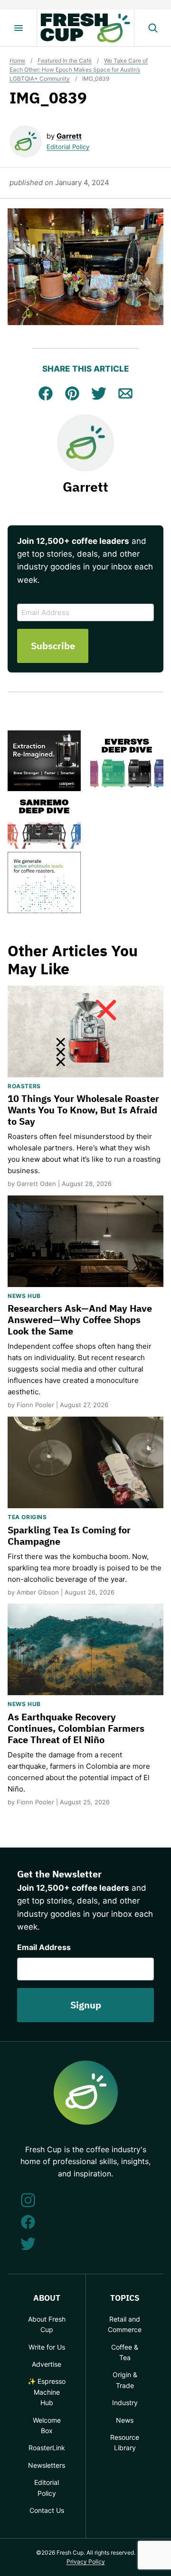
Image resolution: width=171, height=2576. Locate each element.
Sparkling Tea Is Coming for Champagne (69, 1535)
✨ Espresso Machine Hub (47, 2392)
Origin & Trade (125, 2380)
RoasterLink (47, 2448)
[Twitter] (28, 2244)
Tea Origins (27, 1517)
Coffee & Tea (125, 2352)
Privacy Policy (86, 2562)
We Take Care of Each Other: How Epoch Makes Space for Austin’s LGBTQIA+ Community (79, 70)
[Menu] (19, 28)
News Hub (24, 1296)
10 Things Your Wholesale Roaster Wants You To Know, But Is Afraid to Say (83, 1110)
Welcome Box (47, 2425)
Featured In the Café (65, 61)
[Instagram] (28, 2200)
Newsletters (47, 2465)
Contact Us (47, 2510)
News (125, 2420)
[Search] (152, 28)
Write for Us (47, 2347)
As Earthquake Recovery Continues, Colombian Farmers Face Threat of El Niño (76, 1728)
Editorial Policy (68, 147)
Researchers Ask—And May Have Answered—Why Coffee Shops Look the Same (80, 1320)
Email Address (44, 1947)
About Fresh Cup (47, 2324)
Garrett (69, 136)
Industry (125, 2403)
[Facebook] (28, 2222)
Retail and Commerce (125, 2324)
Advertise (47, 2364)
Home (17, 61)
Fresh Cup (85, 28)
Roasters (24, 1086)
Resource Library (125, 2442)
